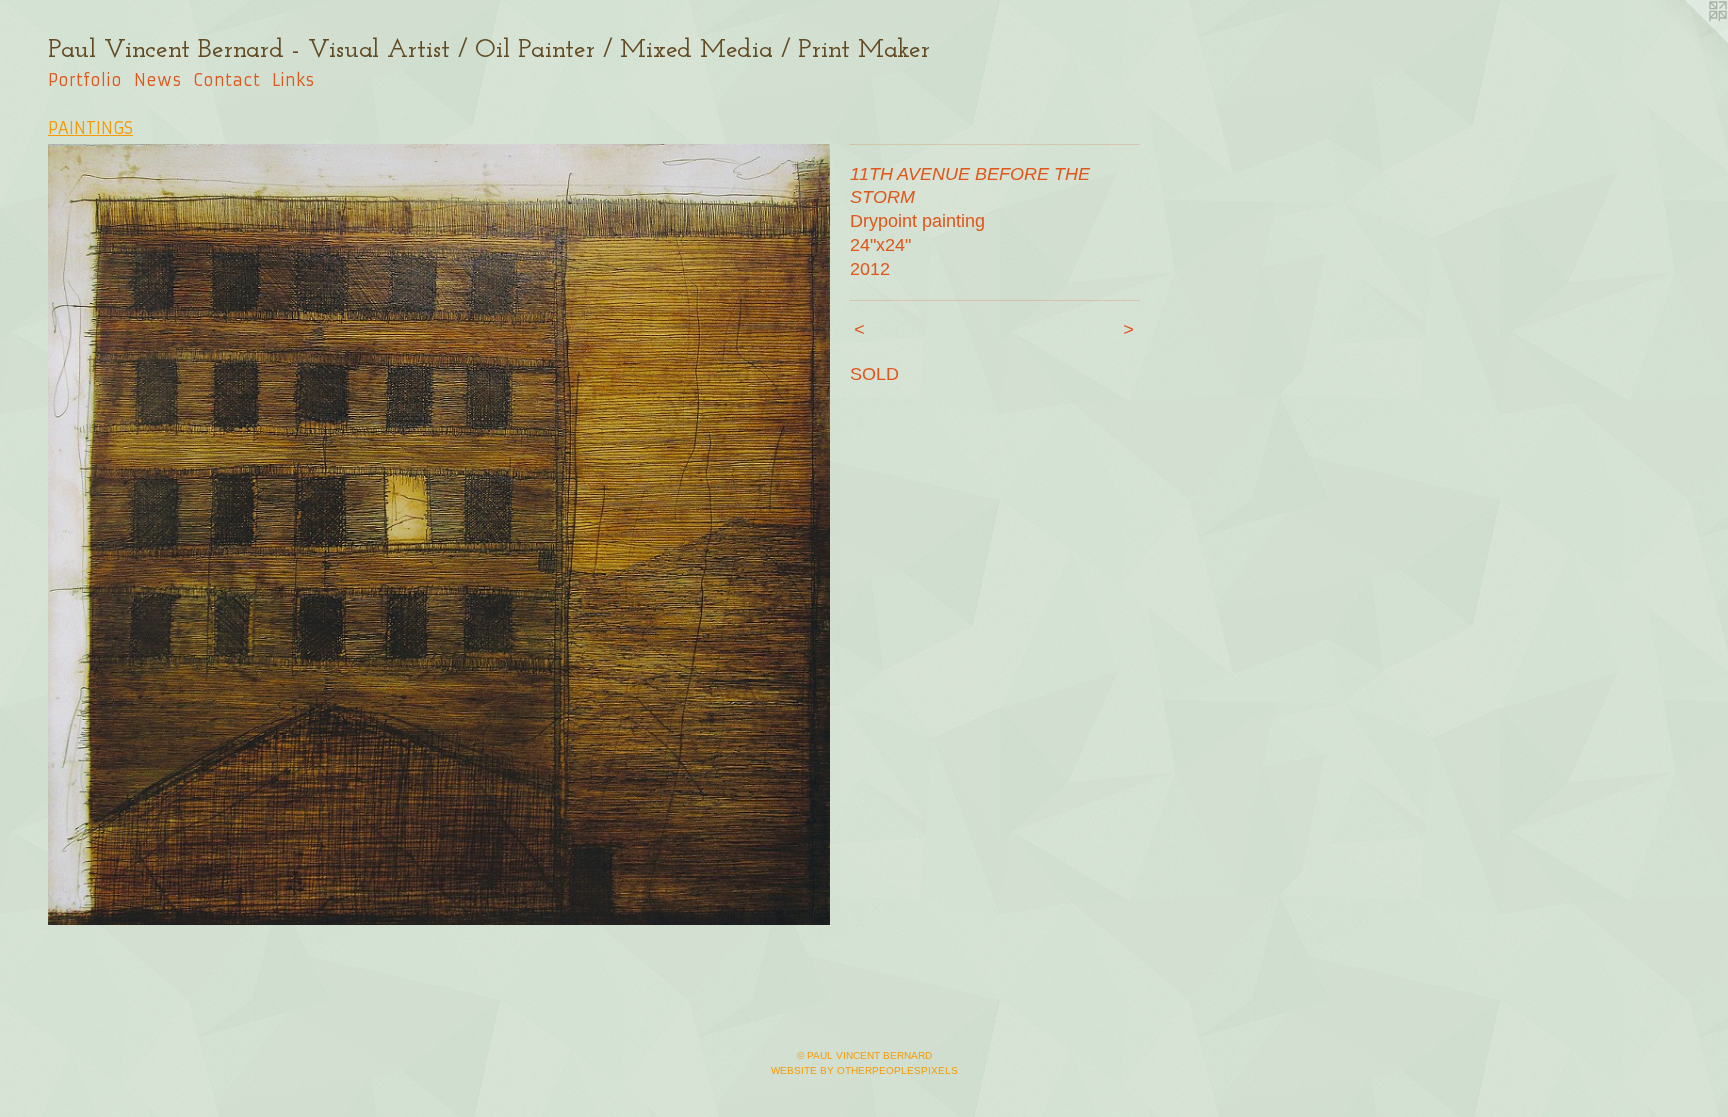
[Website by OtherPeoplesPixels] (1688, 40)
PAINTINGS (90, 128)
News (157, 80)
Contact (226, 80)
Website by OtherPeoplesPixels (864, 1070)
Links (293, 80)
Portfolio (85, 80)
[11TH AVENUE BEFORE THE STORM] (439, 535)
